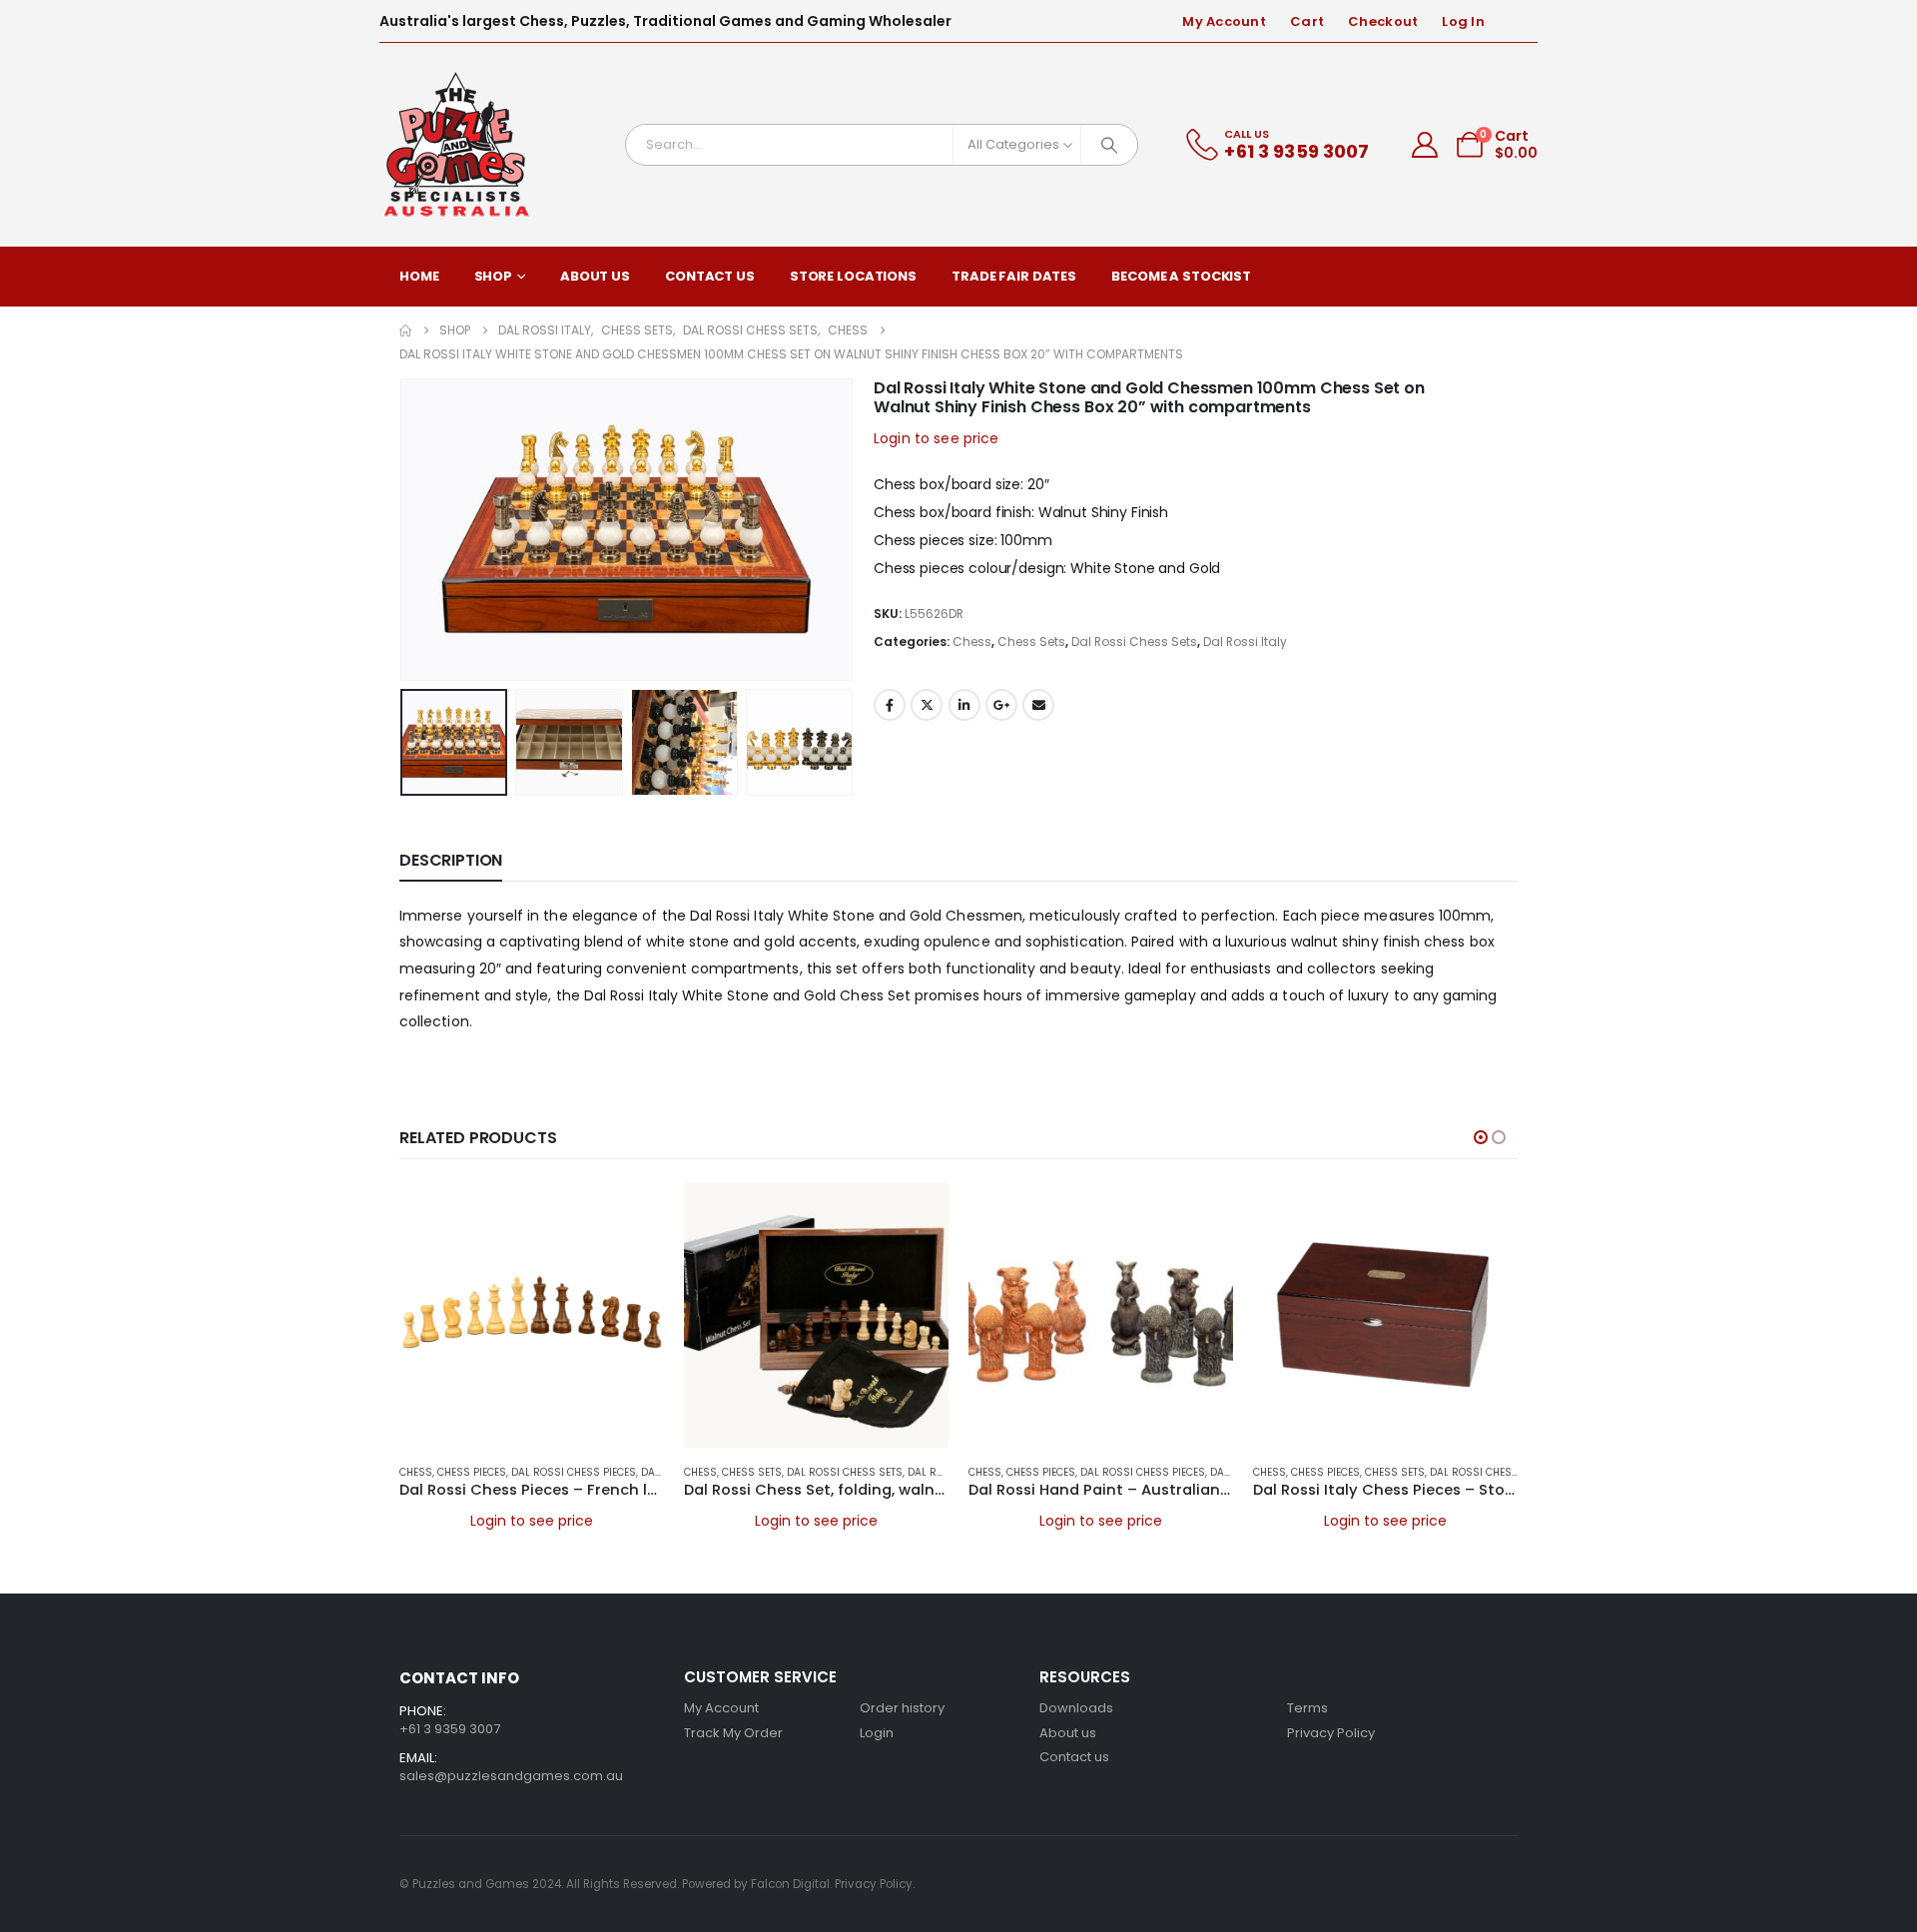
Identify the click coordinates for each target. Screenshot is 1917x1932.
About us (1068, 1733)
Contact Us (710, 276)
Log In (1463, 21)
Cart (1307, 21)
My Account (1224, 21)
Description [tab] (451, 860)
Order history (902, 1708)
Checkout (1383, 21)
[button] (404, 529)
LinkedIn (964, 705)
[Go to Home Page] (405, 330)
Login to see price (937, 438)
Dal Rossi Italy (1245, 642)
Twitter (927, 705)
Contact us (1074, 1757)
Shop (494, 276)
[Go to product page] (532, 1315)
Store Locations (853, 276)
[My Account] (1425, 145)
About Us (595, 276)
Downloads (1076, 1708)
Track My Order (733, 1733)
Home (419, 276)
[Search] (1109, 145)
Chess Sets (1031, 642)
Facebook (890, 705)
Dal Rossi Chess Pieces (574, 1472)
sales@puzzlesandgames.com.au (511, 1776)
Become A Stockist (1181, 276)
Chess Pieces (472, 1472)
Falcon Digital (790, 1884)
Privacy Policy (1331, 1733)
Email (1038, 705)
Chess (972, 642)
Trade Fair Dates (1014, 276)
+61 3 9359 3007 (450, 1729)
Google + (1001, 705)
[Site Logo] (457, 145)
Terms (1307, 1708)
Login (877, 1733)
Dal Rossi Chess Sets (1134, 642)
